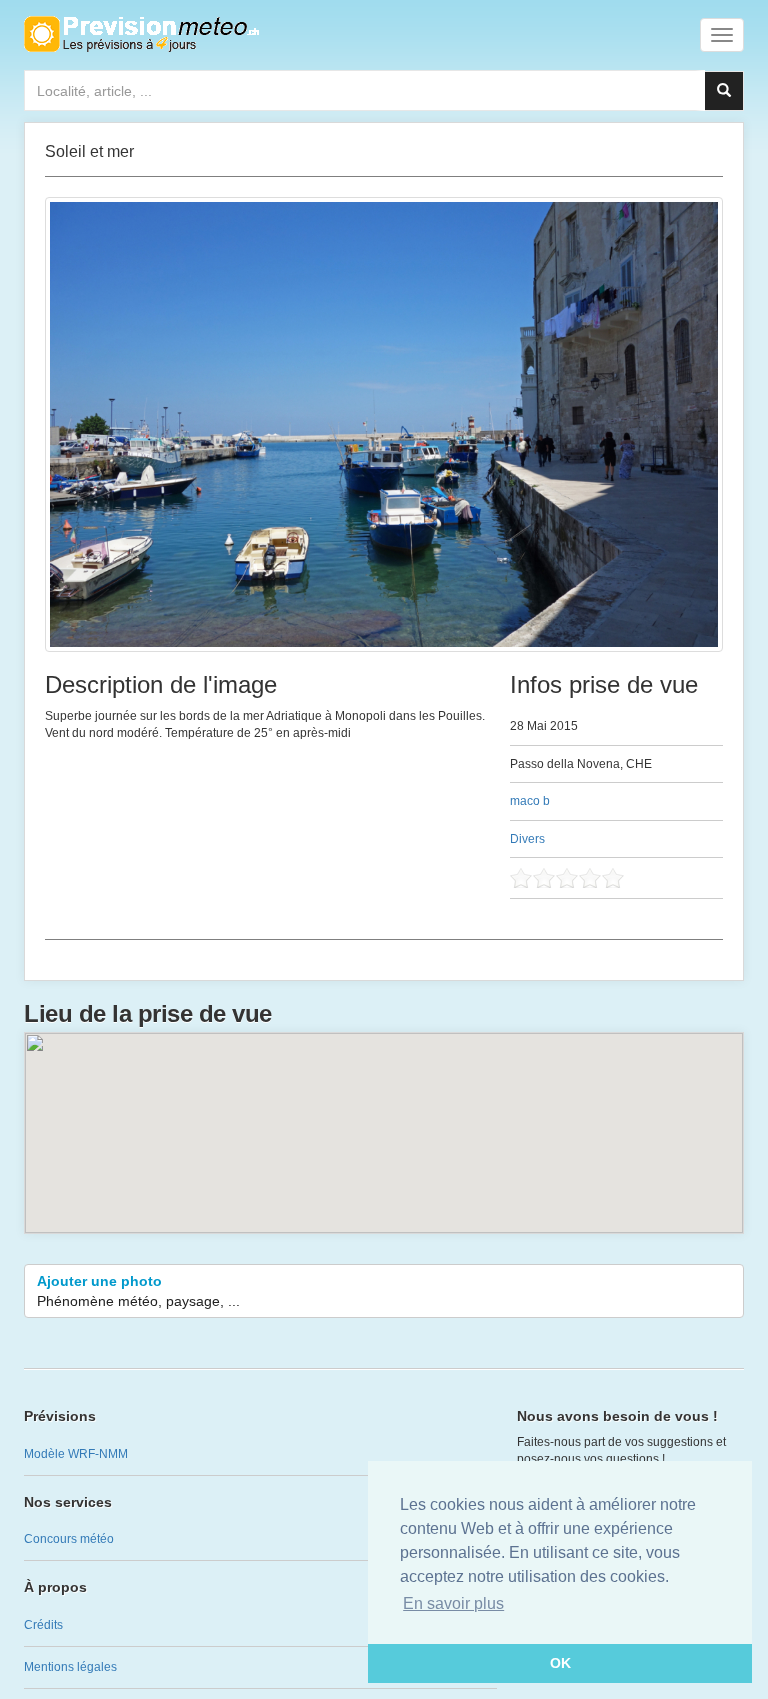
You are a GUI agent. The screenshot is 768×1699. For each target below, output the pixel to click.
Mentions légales (70, 1667)
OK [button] (560, 1663)
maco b (530, 801)
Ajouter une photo (138, 1291)
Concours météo (69, 1539)
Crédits (43, 1625)
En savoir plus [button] (453, 1603)
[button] (384, 1121)
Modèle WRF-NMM (76, 1454)
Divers (527, 839)
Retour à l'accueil (141, 34)
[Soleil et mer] (384, 424)
